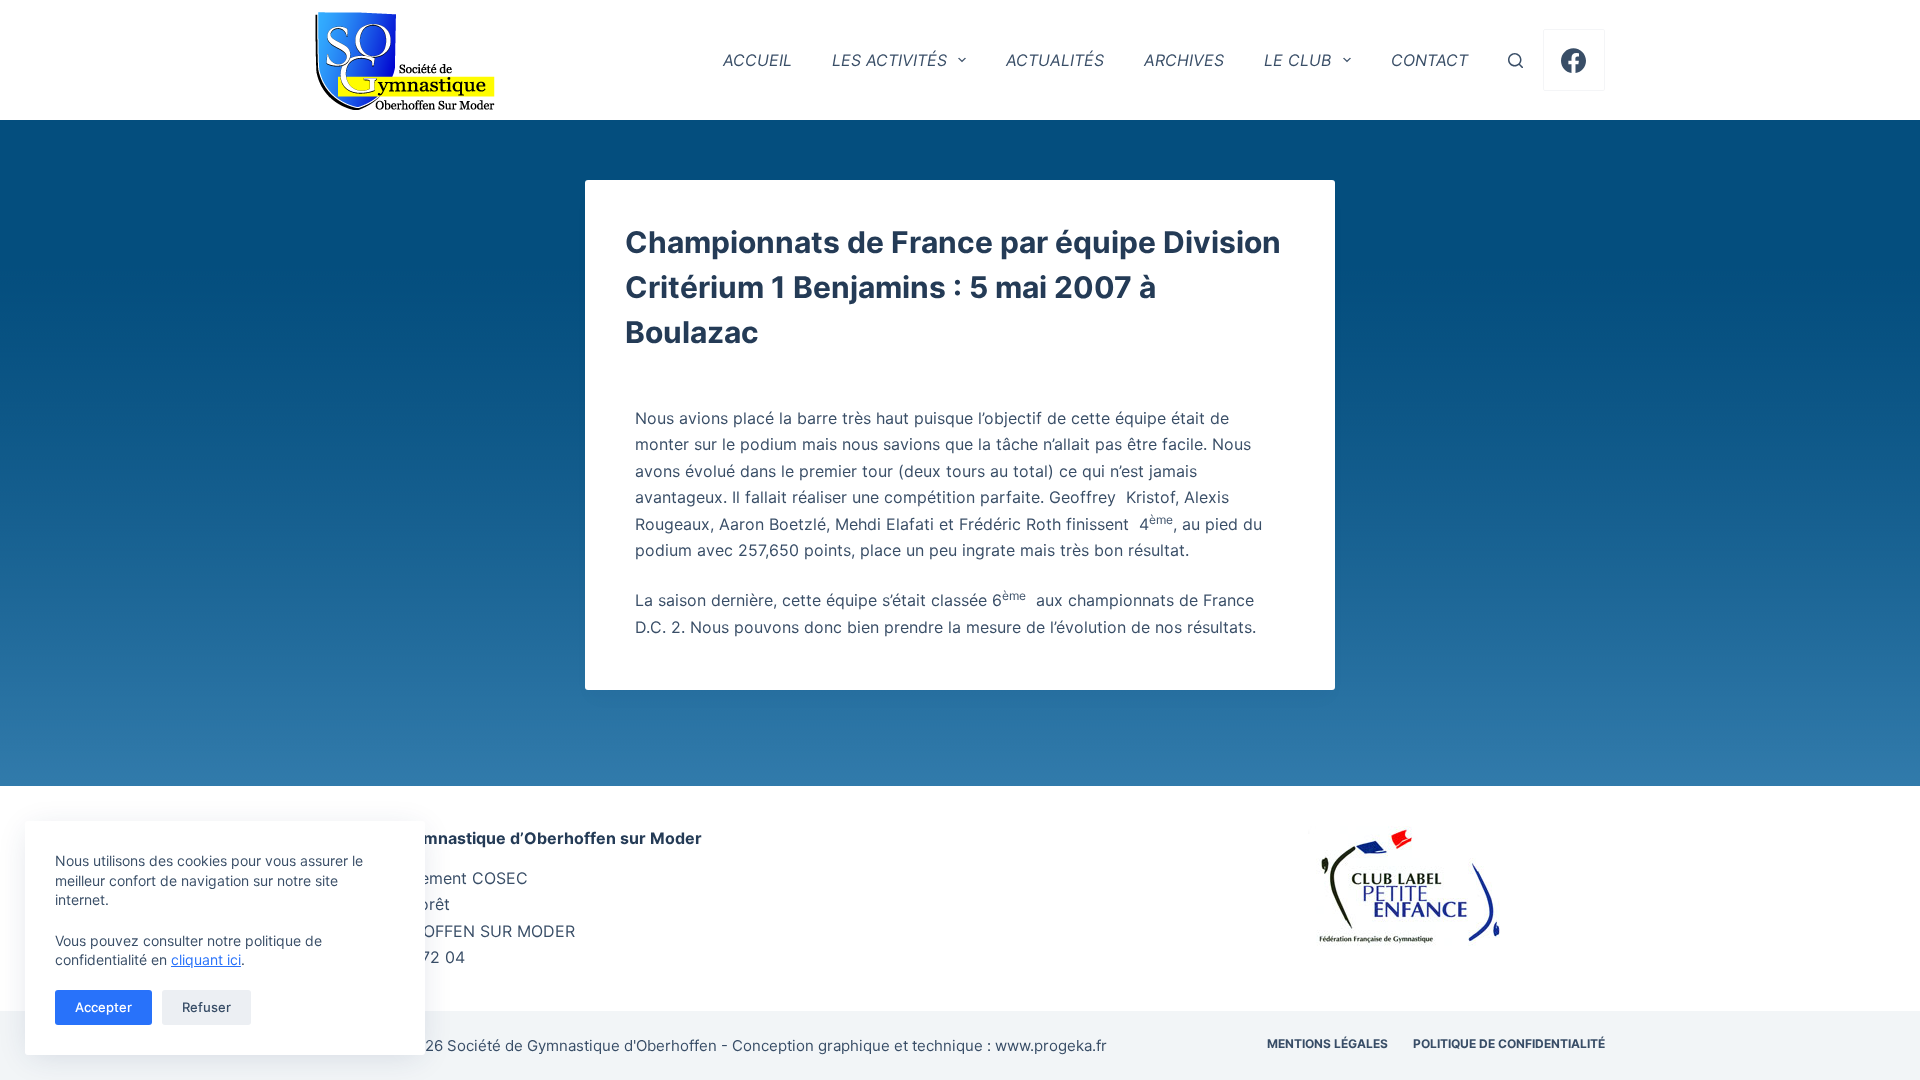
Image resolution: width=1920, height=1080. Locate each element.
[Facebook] (1574, 60)
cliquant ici (206, 959)
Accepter (103, 1007)
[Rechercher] (1515, 60)
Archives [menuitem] (1184, 60)
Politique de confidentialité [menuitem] (1509, 1043)
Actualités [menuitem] (1055, 60)
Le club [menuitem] (1297, 60)
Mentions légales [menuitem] (1327, 1043)
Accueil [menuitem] (757, 60)
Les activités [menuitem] (889, 60)
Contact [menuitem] (1429, 60)
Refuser (206, 1007)
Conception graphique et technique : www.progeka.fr (919, 1045)
